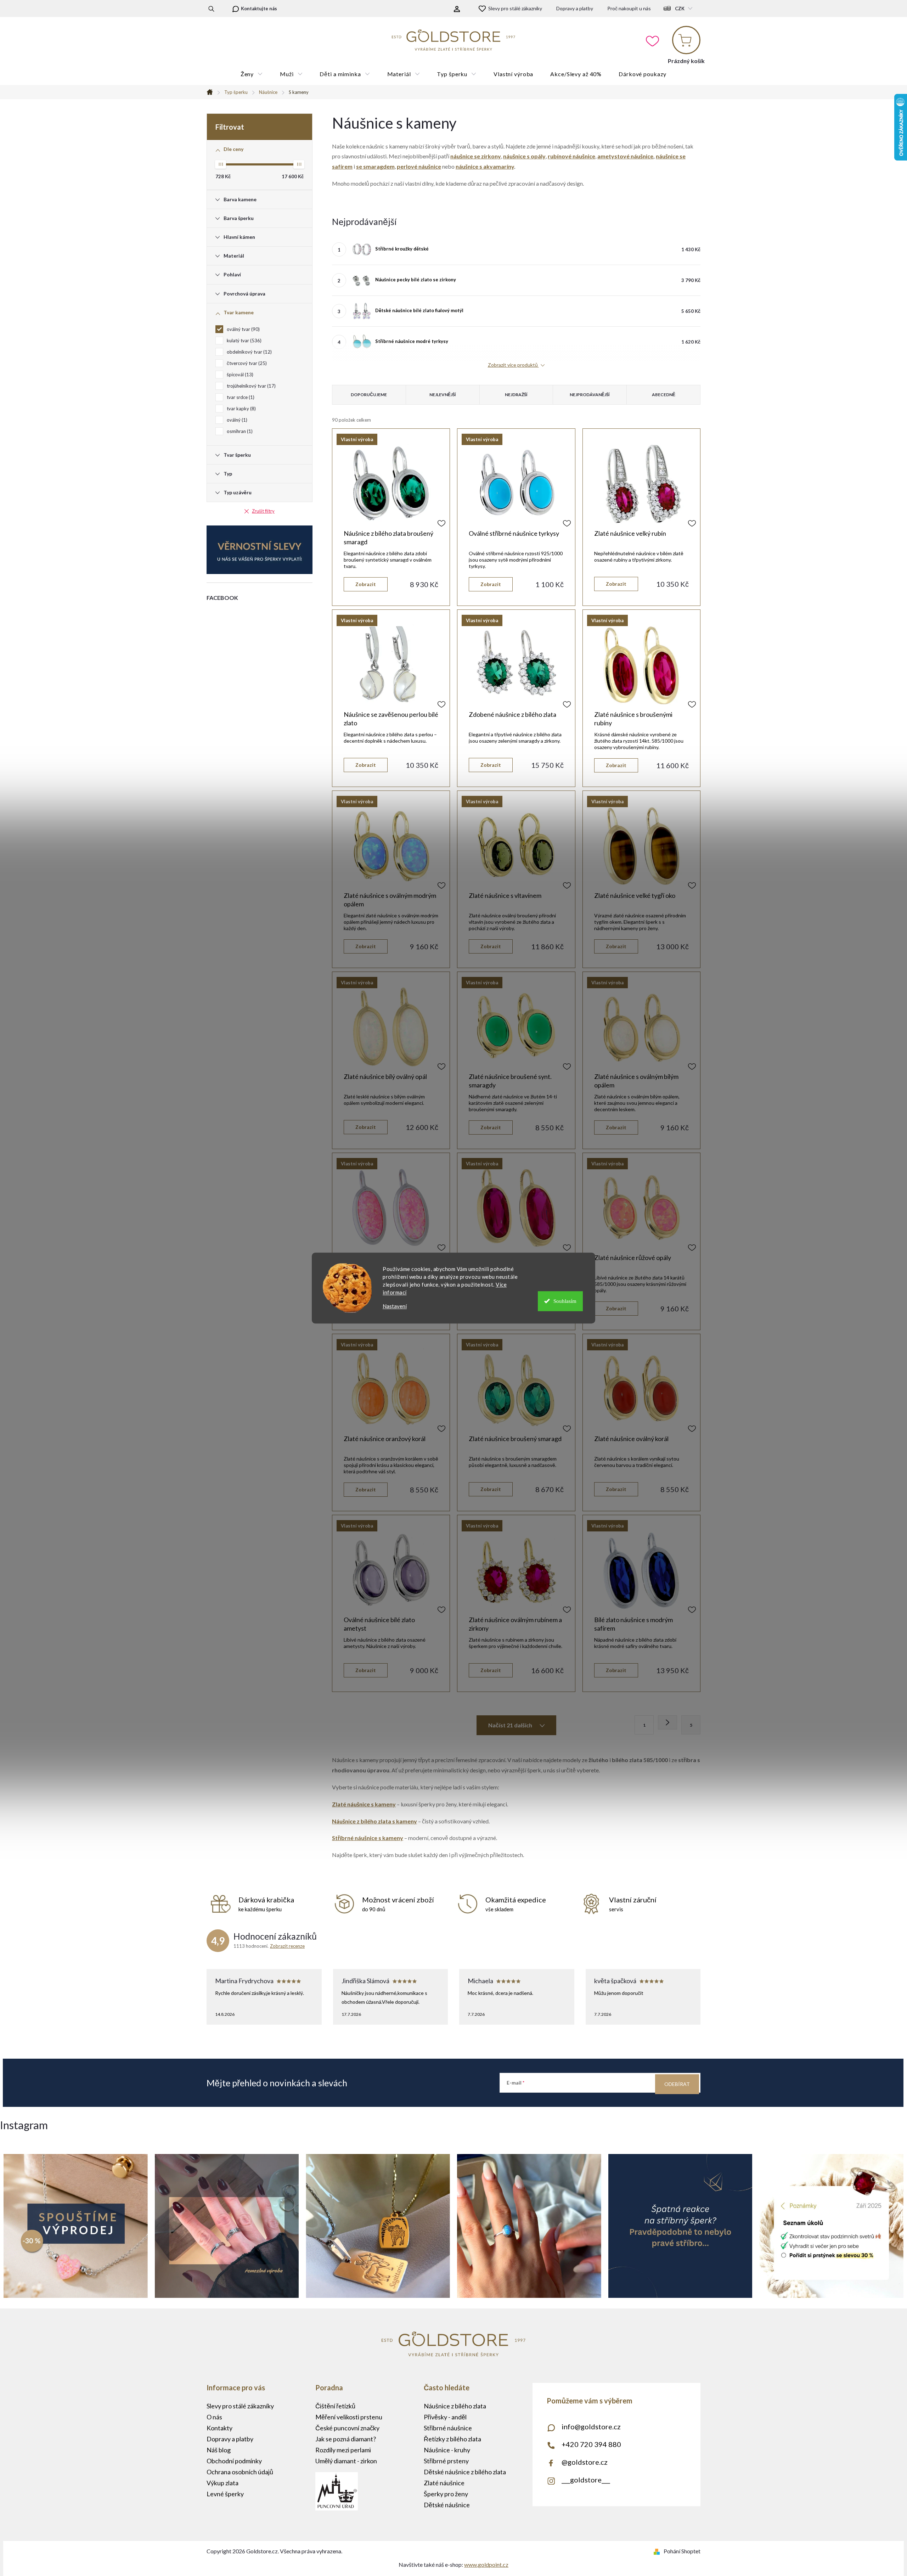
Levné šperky (225, 2494)
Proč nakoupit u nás (629, 8)
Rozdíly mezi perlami (343, 2450)
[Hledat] (211, 9)
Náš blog (219, 2450)
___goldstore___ (586, 2480)
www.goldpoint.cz (486, 2564)
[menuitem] (252, 74)
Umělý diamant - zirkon (346, 2461)
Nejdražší (516, 395)
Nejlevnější (443, 395)
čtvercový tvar (246, 363)
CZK (680, 9)
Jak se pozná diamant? (346, 2439)
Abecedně (664, 395)
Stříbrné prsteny (446, 2461)
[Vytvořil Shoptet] (658, 2551)
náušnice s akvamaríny (485, 166)
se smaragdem (375, 166)
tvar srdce (240, 397)
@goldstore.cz (585, 2462)
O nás (214, 2417)
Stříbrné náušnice (448, 2428)
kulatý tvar (243, 341)
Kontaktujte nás (259, 9)
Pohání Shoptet (682, 2551)
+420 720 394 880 (591, 2444)
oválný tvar (243, 329)
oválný (236, 420)
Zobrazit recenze (287, 1946)
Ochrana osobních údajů (240, 2472)
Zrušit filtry (263, 511)
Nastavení (395, 1306)
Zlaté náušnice (444, 2483)
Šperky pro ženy (446, 2494)
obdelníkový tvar (249, 352)
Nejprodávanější (590, 395)
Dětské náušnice (447, 2505)
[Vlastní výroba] (391, 484)
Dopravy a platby (575, 8)
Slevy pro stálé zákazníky (515, 8)
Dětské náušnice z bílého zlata (465, 2472)
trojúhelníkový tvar (250, 386)
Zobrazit (366, 584)
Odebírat (677, 2084)
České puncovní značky (347, 2428)
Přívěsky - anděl (445, 2417)
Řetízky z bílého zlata (452, 2439)
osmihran (239, 431)
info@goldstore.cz (591, 2426)
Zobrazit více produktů (513, 365)
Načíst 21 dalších (511, 1725)
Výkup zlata (222, 2483)
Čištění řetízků (335, 2406)
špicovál (239, 375)
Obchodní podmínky (234, 2461)
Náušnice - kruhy (447, 2450)
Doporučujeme (369, 395)
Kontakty (219, 2428)
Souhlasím (565, 1301)
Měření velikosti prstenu (349, 2417)
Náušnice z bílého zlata (455, 2406)
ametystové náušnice (625, 156)
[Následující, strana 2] (667, 1722)
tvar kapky (241, 409)
